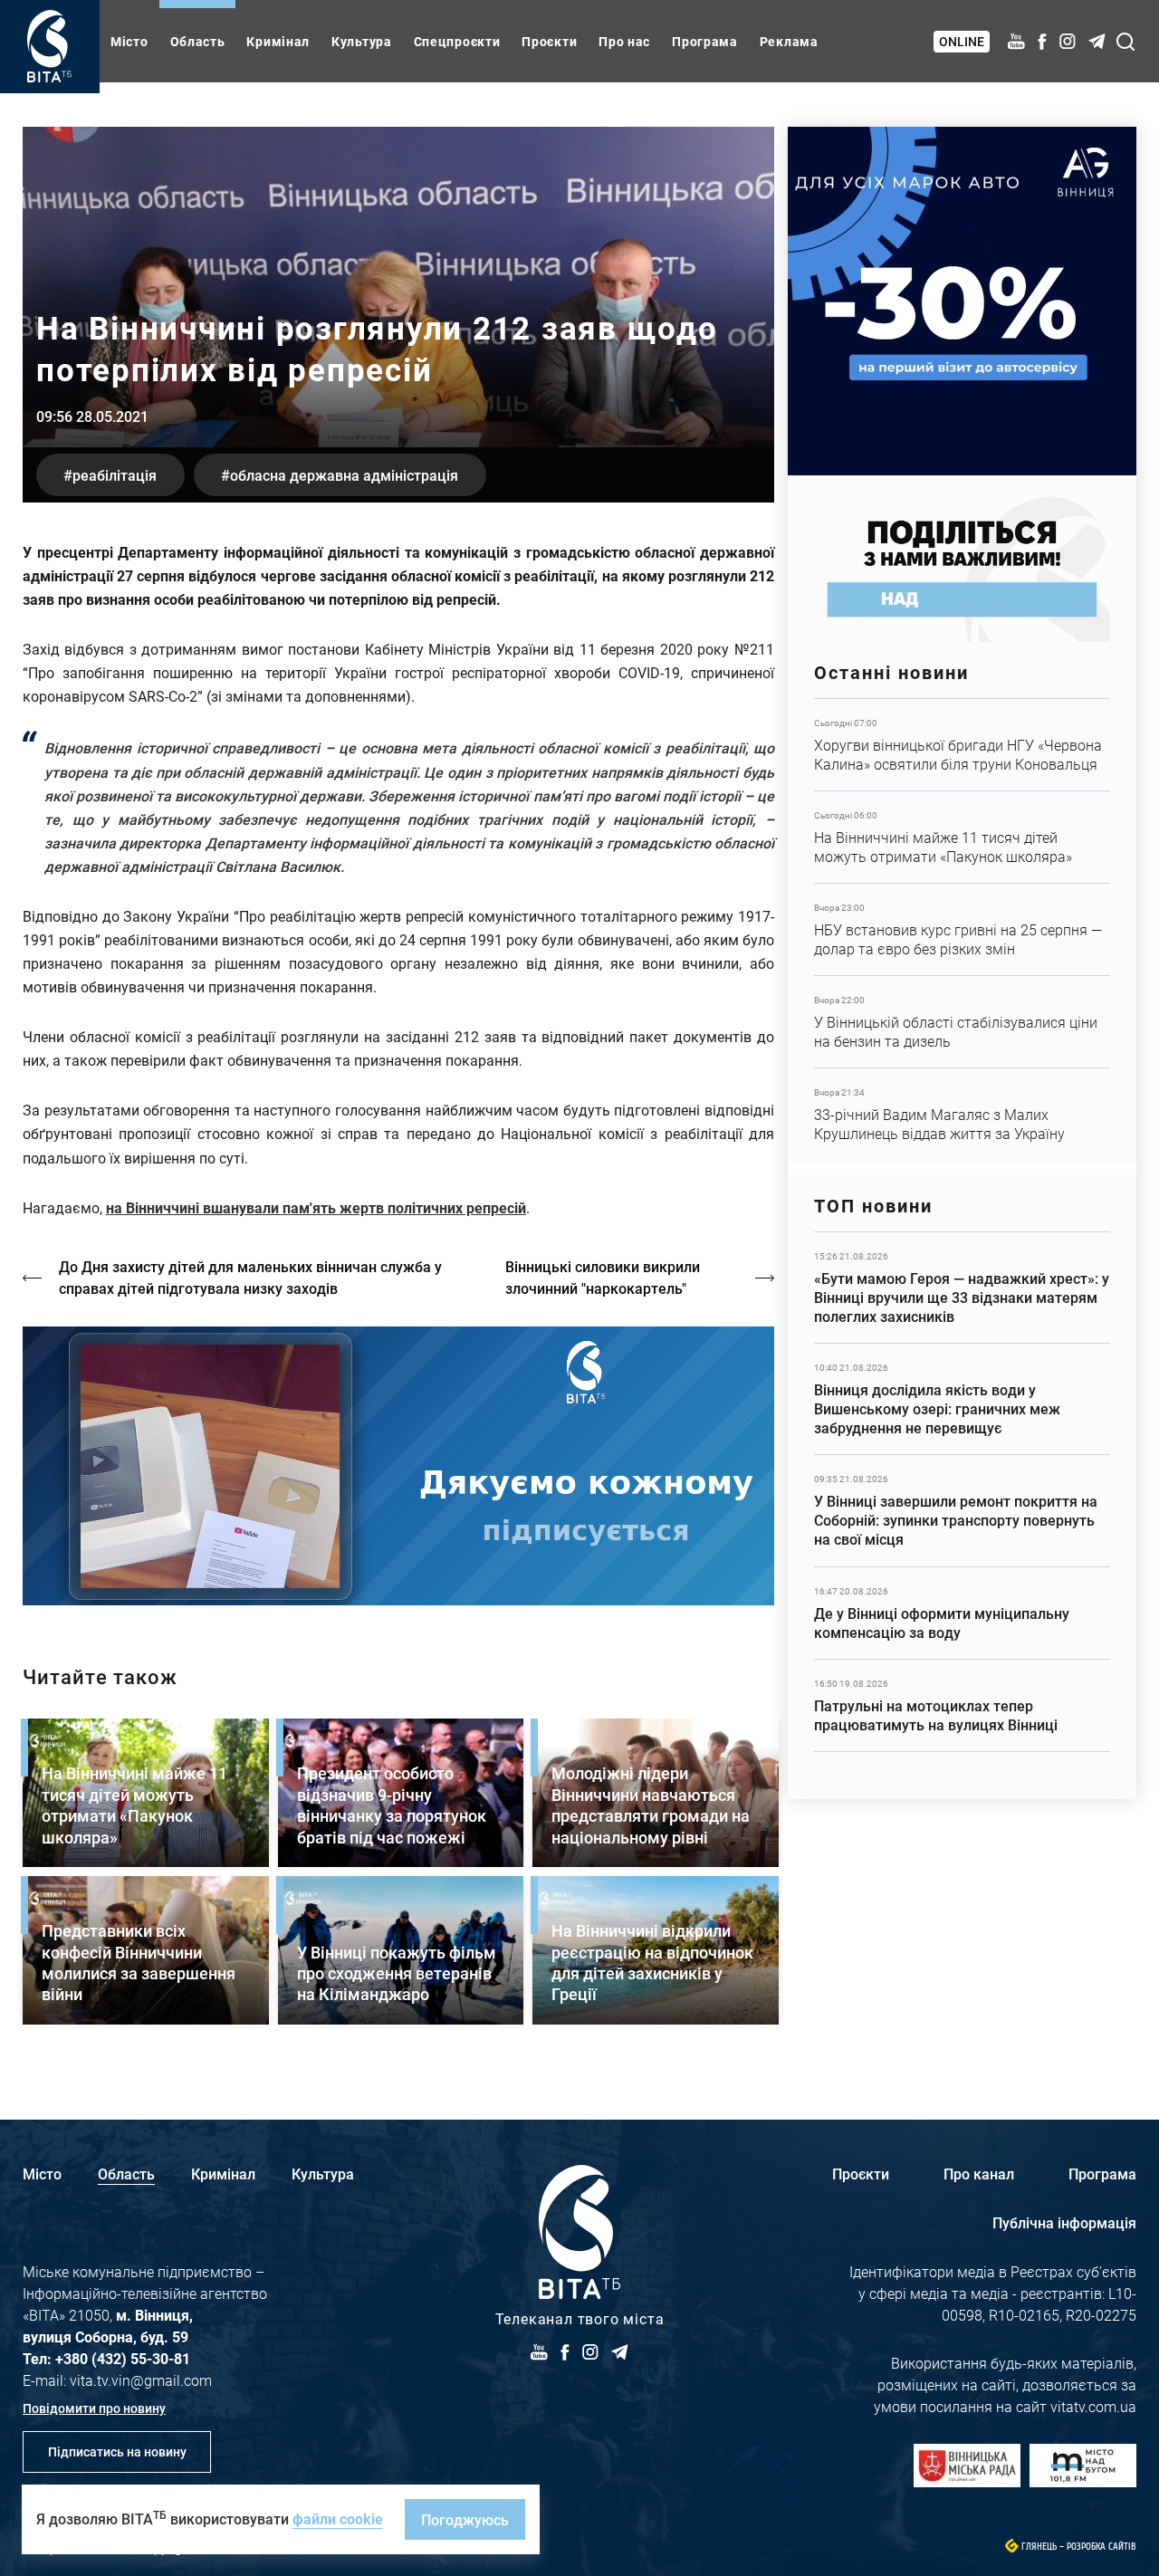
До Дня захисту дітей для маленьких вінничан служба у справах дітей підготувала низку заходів (250, 1277)
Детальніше (962, 745)
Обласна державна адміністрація (344, 475)
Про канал (979, 2174)
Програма (705, 41)
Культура (362, 41)
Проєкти (549, 41)
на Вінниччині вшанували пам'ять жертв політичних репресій (316, 1207)
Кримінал (278, 41)
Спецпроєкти (457, 41)
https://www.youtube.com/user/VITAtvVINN (398, 1466)
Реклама (789, 41)
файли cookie (338, 2519)
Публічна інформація (1064, 2222)
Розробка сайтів (1102, 2547)
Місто (129, 41)
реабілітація (115, 475)
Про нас (624, 41)
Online (962, 41)
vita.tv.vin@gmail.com (141, 2380)
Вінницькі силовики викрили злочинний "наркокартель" (603, 1277)
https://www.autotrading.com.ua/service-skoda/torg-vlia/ (962, 301)
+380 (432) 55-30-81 (123, 2358)
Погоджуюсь (465, 2519)
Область (198, 41)
